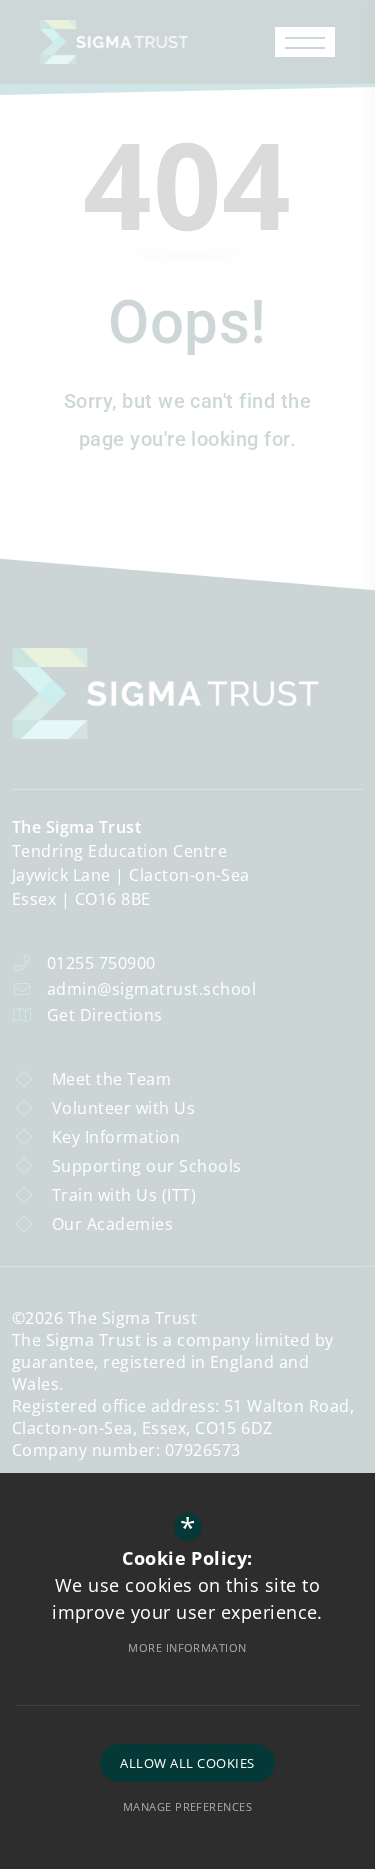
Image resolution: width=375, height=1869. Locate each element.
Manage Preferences (188, 1806)
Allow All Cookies (187, 1763)
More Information (187, 1647)
